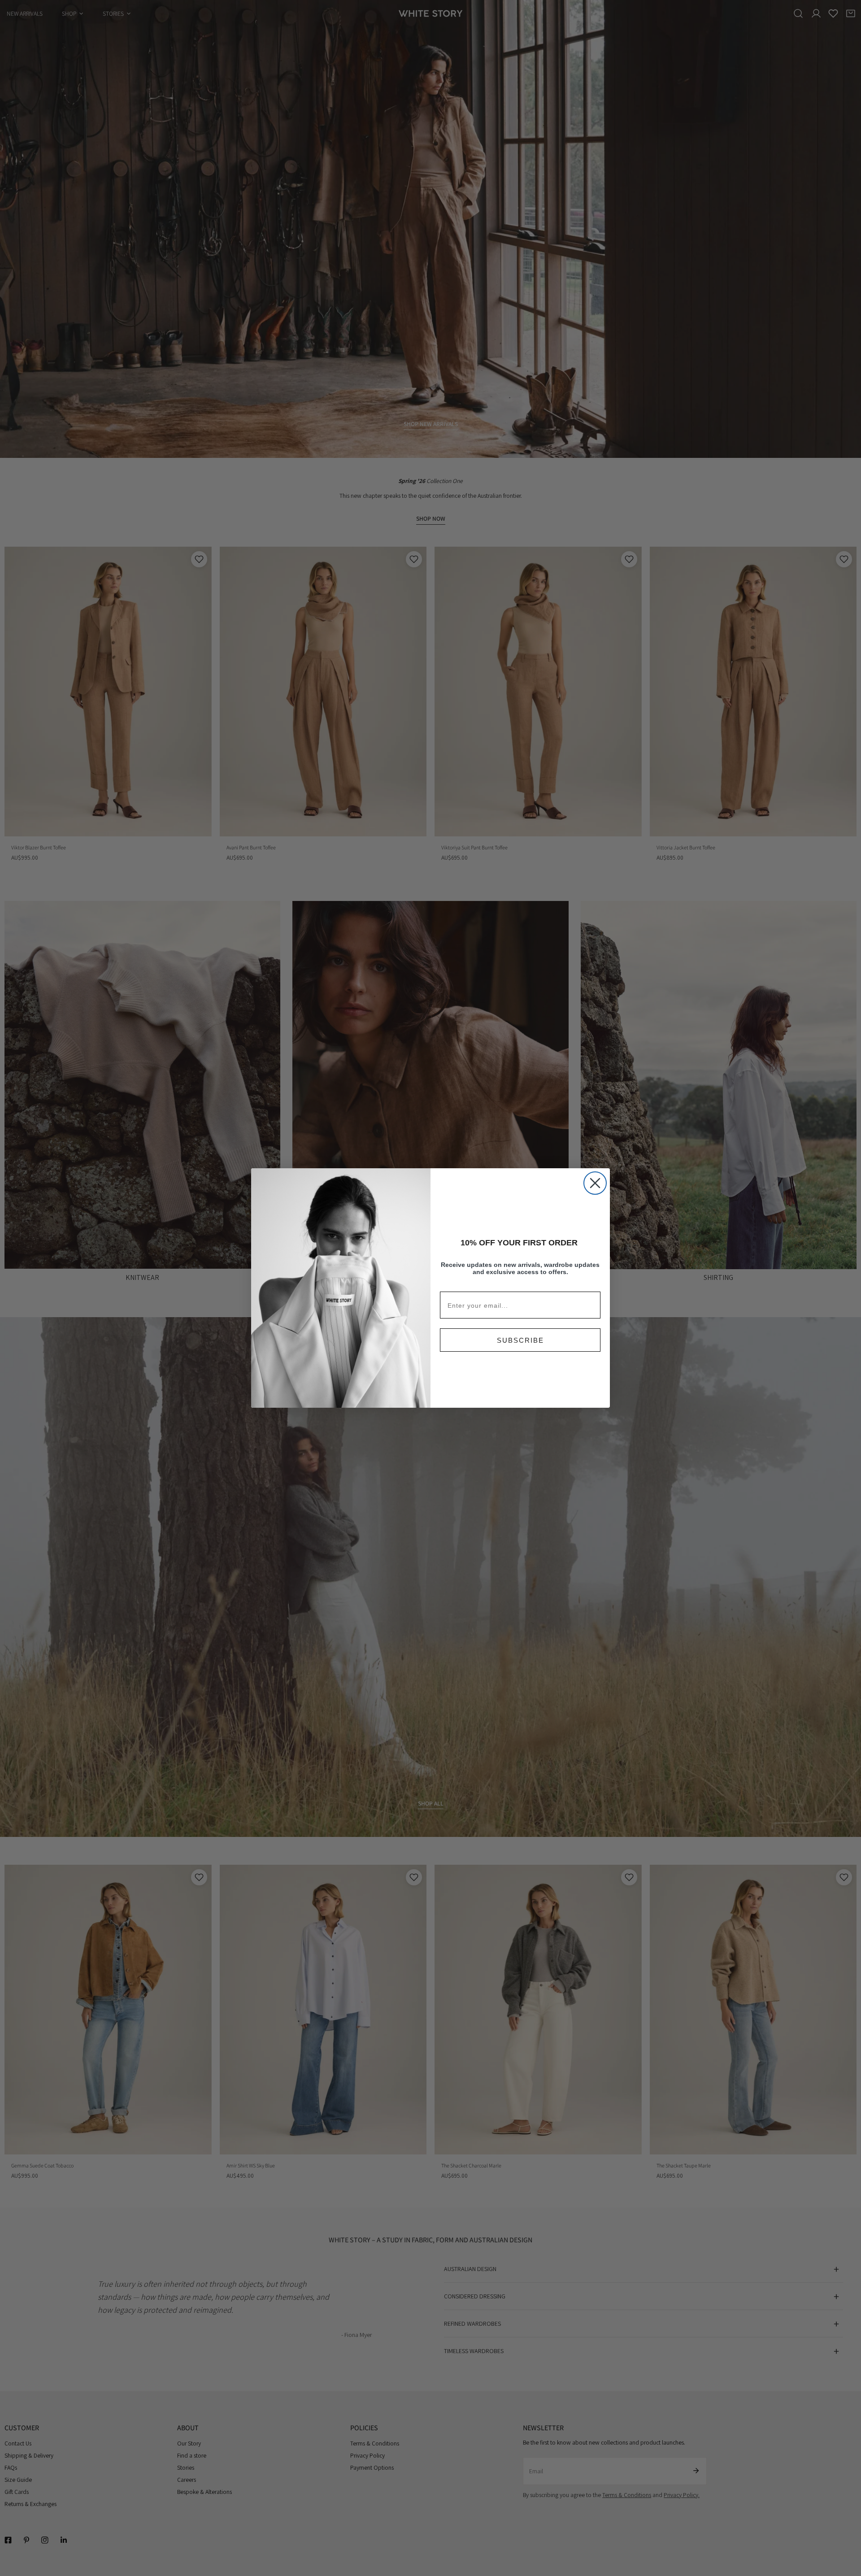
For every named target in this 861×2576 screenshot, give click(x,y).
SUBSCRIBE (520, 1340)
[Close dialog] (595, 1183)
